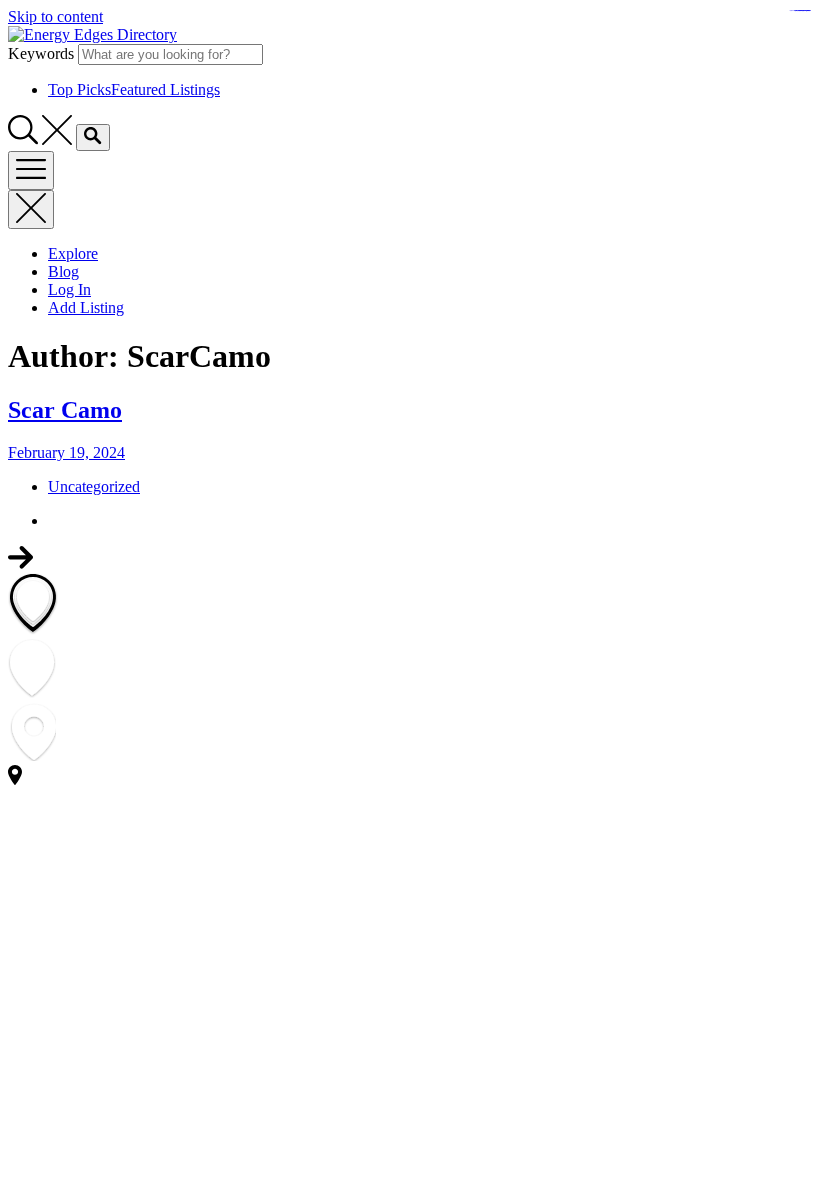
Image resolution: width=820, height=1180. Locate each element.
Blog (63, 271)
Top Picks (134, 89)
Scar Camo (65, 410)
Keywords (41, 53)
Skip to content (55, 16)
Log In (69, 289)
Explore (73, 253)
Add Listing (86, 307)
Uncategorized (94, 486)
